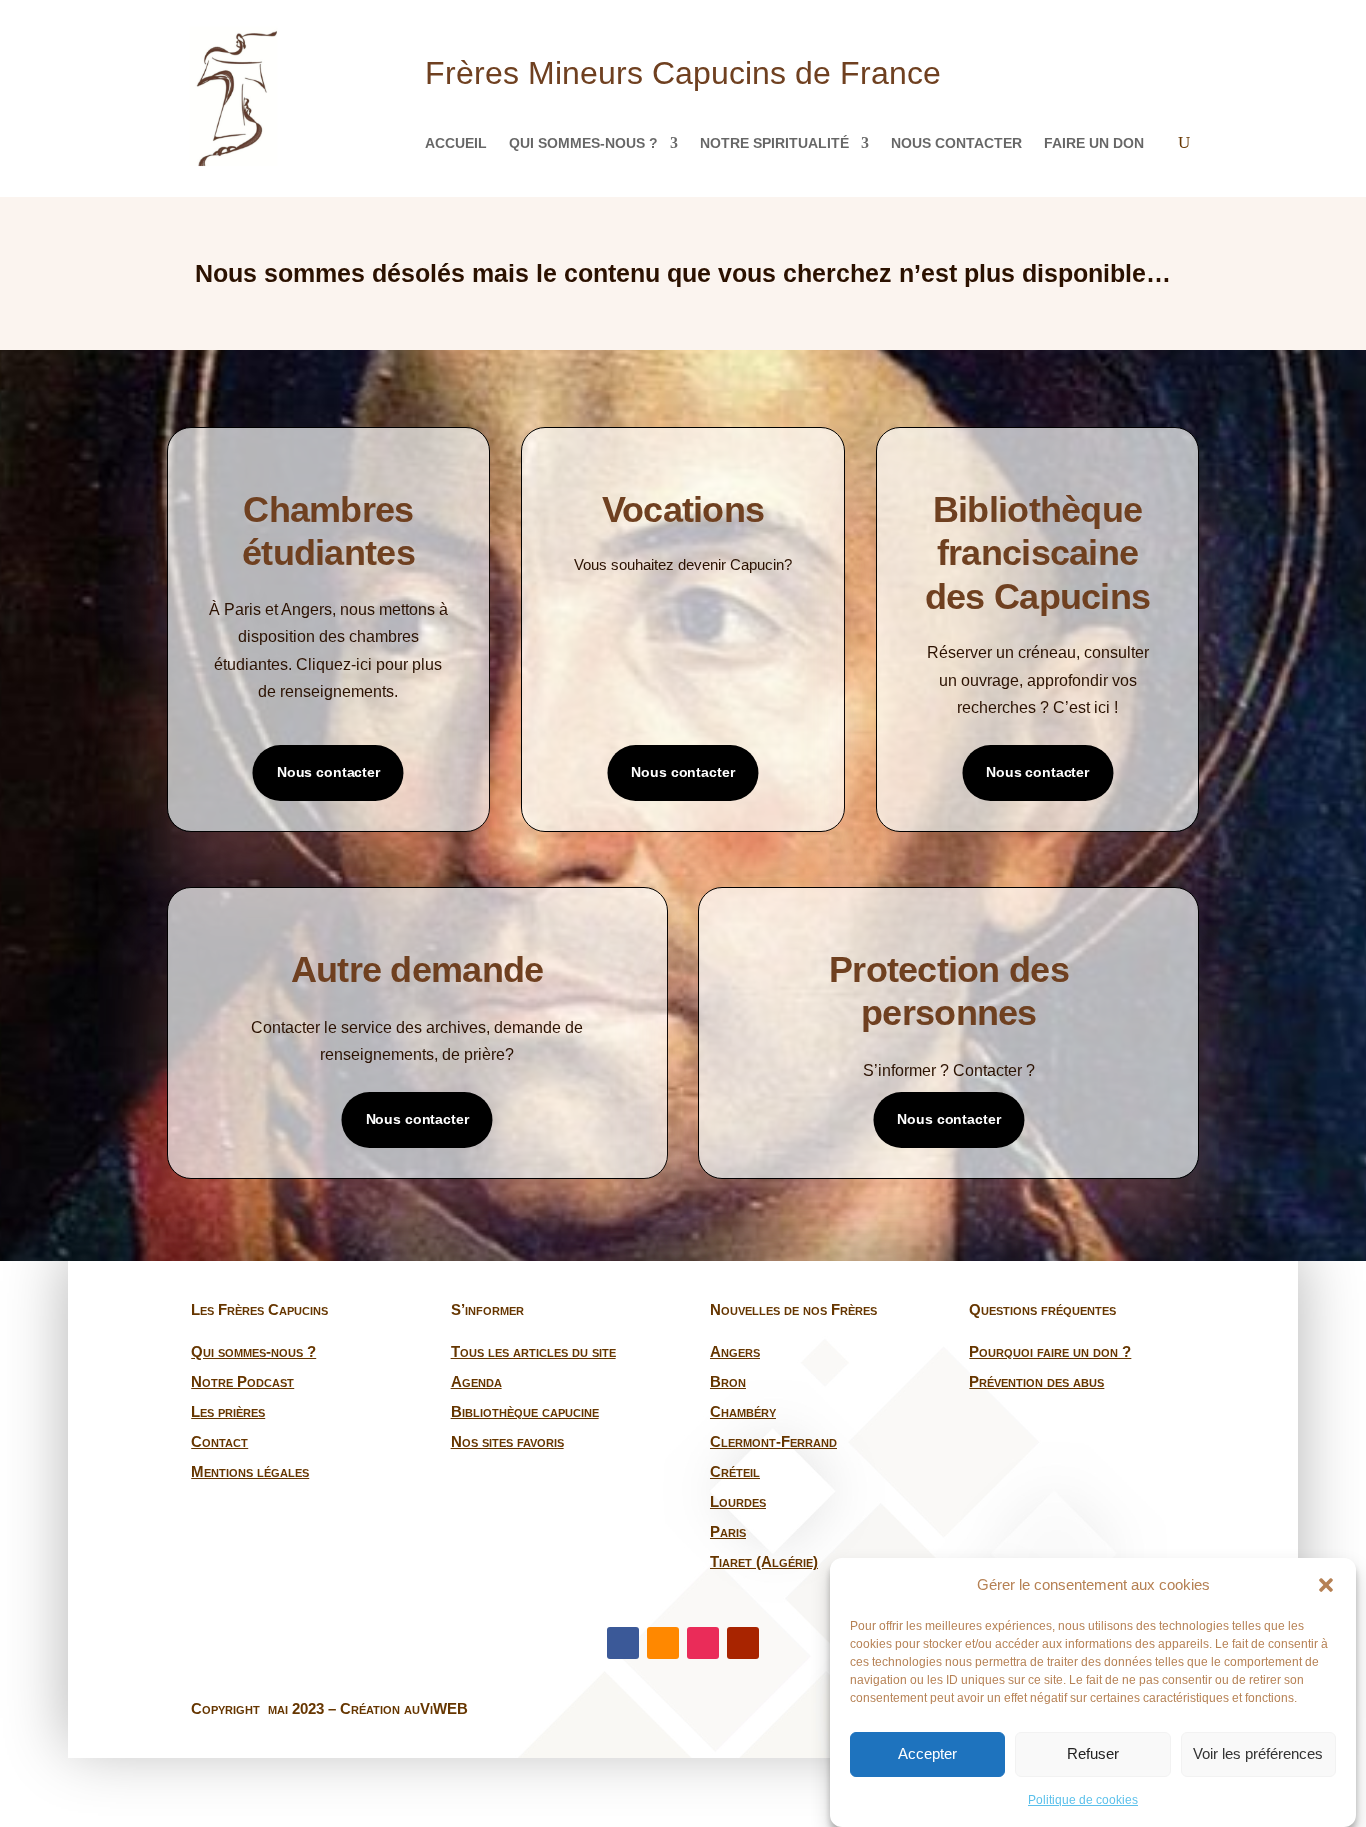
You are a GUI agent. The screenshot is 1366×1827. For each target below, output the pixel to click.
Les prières (228, 1411)
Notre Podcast (242, 1381)
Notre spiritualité (774, 143)
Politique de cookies (1083, 1800)
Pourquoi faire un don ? (1050, 1351)
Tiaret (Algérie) (764, 1561)
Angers (735, 1351)
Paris (728, 1531)
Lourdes (738, 1501)
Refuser (1093, 1754)
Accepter (927, 1754)
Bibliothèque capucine (525, 1411)
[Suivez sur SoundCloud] (663, 1643)
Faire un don (1094, 143)
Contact (219, 1441)
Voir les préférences (1258, 1754)
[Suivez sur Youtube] (743, 1643)
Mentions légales (250, 1471)
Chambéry (743, 1411)
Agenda (476, 1381)
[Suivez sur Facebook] (623, 1643)
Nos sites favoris (507, 1441)
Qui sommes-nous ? (583, 143)
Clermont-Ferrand (773, 1441)
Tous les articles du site (533, 1351)
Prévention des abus (1036, 1381)
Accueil (456, 143)
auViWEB (436, 1708)
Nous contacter (956, 143)
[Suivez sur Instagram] (703, 1643)
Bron (728, 1381)
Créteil (735, 1471)
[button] (1326, 1585)
